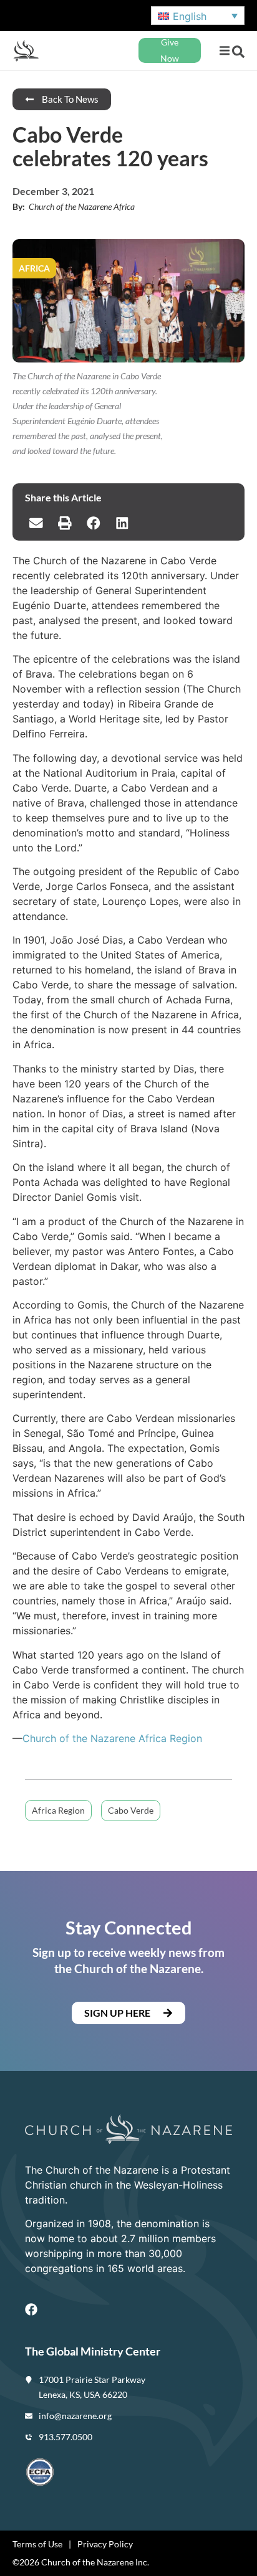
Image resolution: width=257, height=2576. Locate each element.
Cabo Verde (131, 1810)
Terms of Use (37, 2544)
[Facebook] (31, 2309)
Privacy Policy (105, 2544)
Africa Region (58, 1810)
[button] (224, 51)
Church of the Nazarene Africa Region (112, 1738)
